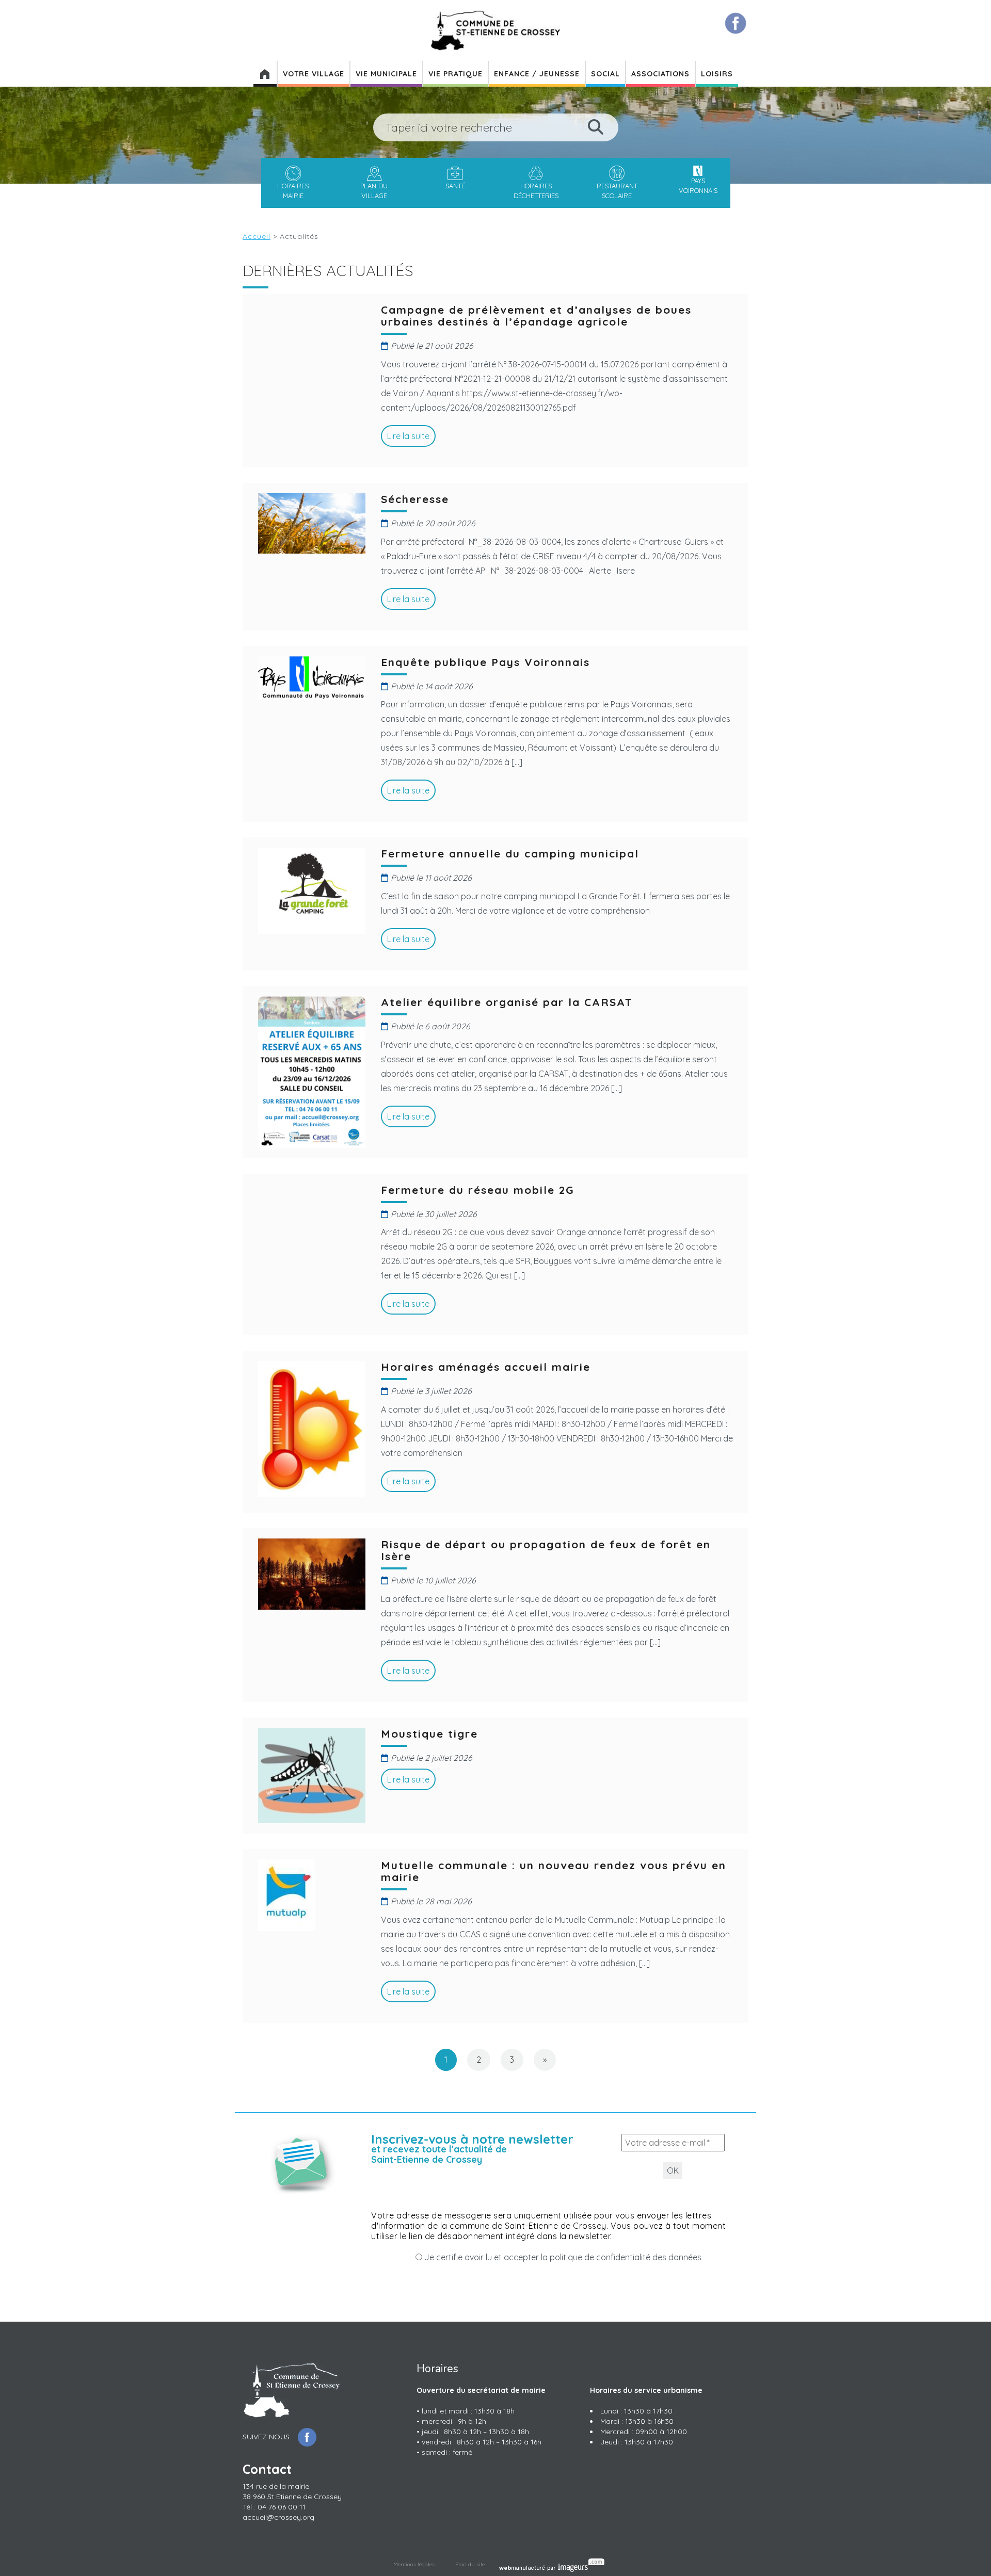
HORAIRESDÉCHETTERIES (536, 190)
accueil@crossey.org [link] (278, 2517)
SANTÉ (455, 186)
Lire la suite (408, 436)
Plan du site (470, 2564)
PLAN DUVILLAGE (374, 190)
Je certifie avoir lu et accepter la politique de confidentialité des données (562, 2257)
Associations (660, 74)
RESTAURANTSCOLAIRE (617, 190)
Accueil (257, 236)
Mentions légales (414, 2564)
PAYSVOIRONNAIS (698, 185)
